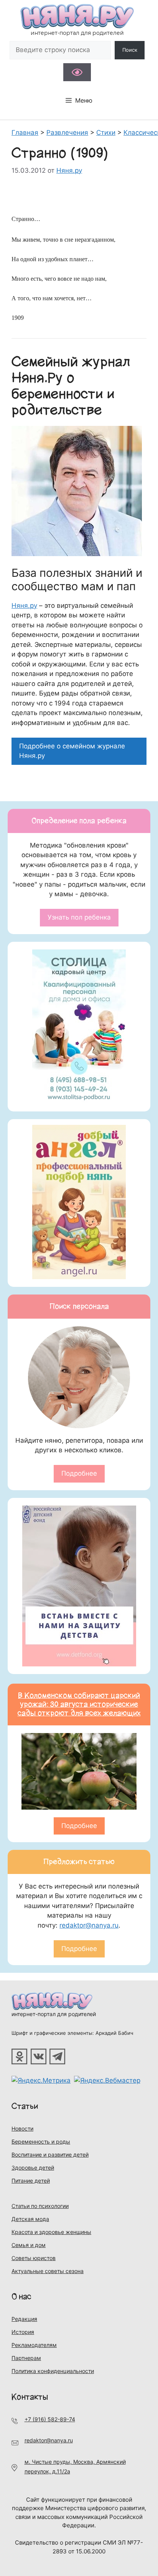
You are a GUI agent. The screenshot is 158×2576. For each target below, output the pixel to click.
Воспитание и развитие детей (50, 2155)
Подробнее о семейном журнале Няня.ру (72, 751)
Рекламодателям (34, 2345)
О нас (21, 2297)
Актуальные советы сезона (48, 2271)
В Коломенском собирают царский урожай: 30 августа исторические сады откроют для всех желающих (79, 1704)
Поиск (130, 50)
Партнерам (26, 2358)
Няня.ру (24, 606)
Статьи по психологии (40, 2206)
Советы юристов (34, 2258)
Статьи (25, 2106)
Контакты (30, 2397)
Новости (22, 2128)
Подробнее (79, 1473)
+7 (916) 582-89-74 (50, 2419)
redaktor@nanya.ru (89, 1925)
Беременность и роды (41, 2141)
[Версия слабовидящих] (77, 72)
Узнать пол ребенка (79, 917)
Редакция (24, 2319)
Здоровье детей (33, 2168)
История (23, 2332)
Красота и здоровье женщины (51, 2232)
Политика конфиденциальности (53, 2371)
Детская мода (30, 2219)
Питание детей (31, 2181)
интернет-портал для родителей (54, 2014)
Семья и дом (29, 2245)
